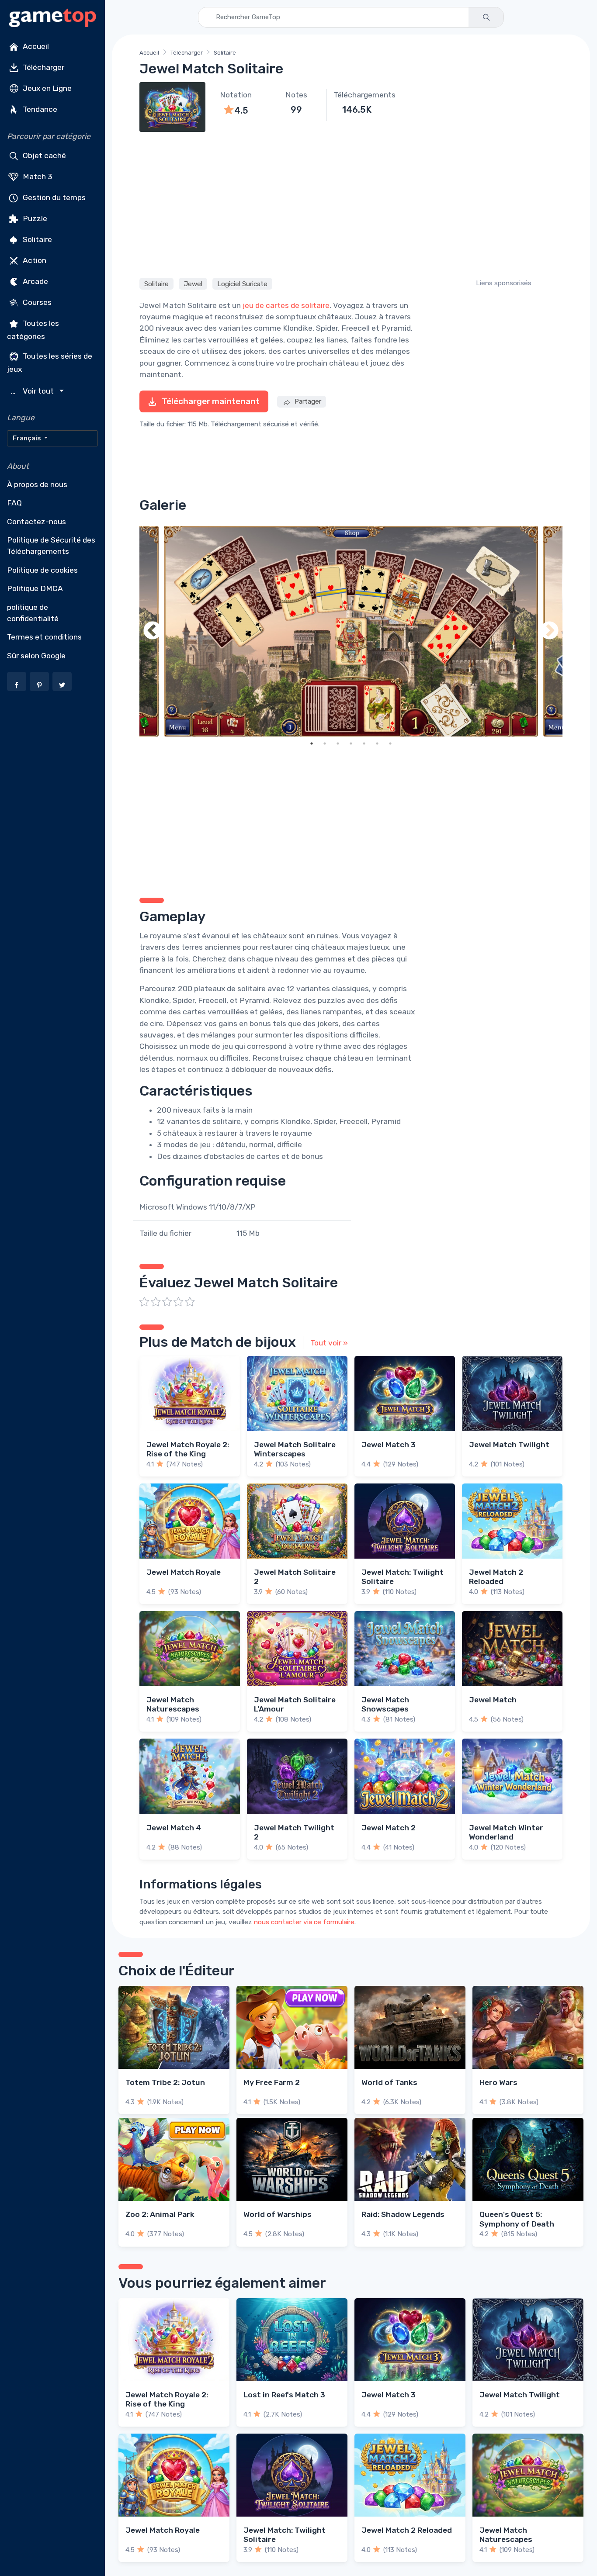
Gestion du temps (53, 197)
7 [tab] (390, 743)
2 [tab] (325, 743)
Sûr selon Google (36, 656)
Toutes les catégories (33, 330)
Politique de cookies (42, 570)
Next (549, 631)
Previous (153, 631)
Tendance (39, 109)
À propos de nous (37, 484)
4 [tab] (351, 743)
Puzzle (34, 218)
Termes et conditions (44, 637)
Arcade (35, 281)
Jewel (193, 284)
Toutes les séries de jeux (50, 362)
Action (34, 260)
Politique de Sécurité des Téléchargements (51, 546)
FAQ (14, 503)
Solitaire (36, 239)
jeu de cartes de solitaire (286, 305)
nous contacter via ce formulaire (304, 1922)
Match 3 (37, 176)
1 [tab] (312, 743)
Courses (36, 302)
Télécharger (43, 67)
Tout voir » (329, 1343)
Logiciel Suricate (242, 284)
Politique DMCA (35, 588)
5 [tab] (364, 743)
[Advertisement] (351, 204)
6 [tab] (377, 743)
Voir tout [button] (33, 391)
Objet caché (43, 156)
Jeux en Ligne (46, 88)
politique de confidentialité (33, 613)
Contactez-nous (36, 522)
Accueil (35, 46)
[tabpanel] (351, 631)
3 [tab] (338, 743)
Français (28, 438)
